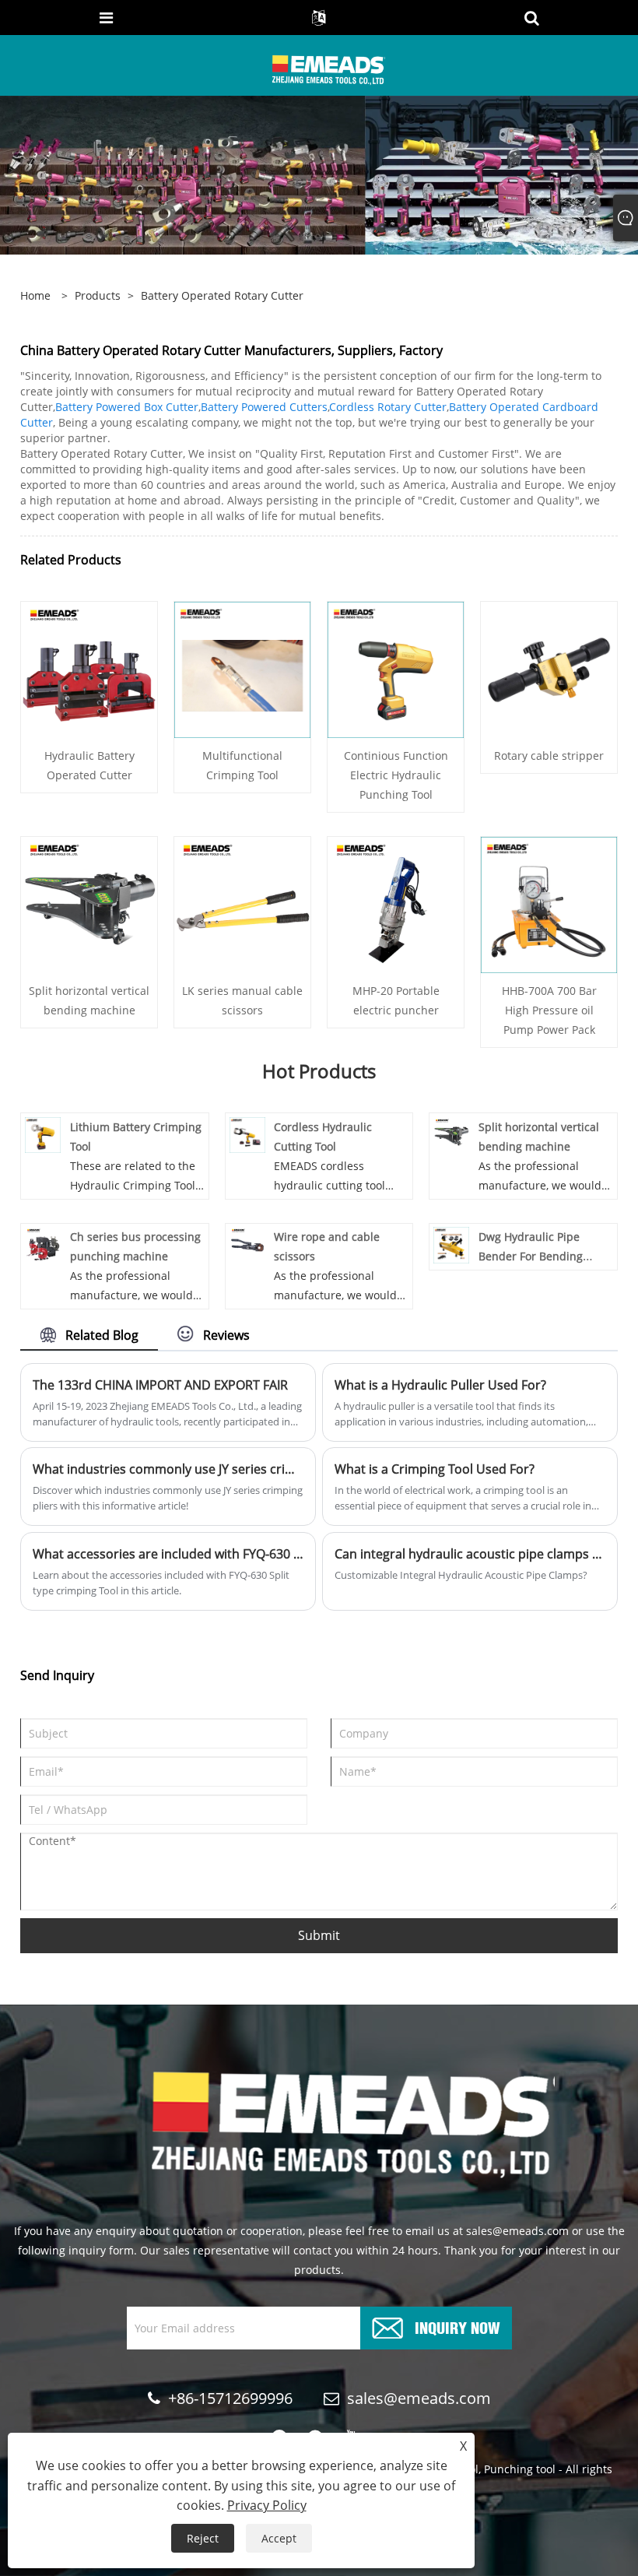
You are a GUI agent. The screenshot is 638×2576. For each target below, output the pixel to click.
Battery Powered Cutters (264, 407)
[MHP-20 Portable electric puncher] (396, 903)
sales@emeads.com (419, 2398)
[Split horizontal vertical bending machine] (89, 903)
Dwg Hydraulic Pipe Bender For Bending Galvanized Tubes (531, 1256)
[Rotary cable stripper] (549, 668)
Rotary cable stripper (549, 756)
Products (98, 295)
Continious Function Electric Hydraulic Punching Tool (396, 775)
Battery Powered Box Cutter (127, 407)
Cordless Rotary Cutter (388, 407)
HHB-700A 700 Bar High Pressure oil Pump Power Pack (549, 1010)
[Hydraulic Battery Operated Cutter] (89, 668)
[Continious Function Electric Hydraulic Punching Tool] (396, 668)
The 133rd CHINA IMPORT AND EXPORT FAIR (160, 1385)
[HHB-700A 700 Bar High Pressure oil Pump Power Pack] (549, 903)
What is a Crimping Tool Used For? (435, 1469)
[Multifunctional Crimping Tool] (242, 668)
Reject (203, 2538)
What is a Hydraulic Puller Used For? (440, 1385)
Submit (319, 1935)
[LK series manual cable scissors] (242, 903)
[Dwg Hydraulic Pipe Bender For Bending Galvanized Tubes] (451, 1244)
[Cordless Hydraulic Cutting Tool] (247, 1134)
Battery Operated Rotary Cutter (222, 295)
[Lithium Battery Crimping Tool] (43, 1134)
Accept (279, 2538)
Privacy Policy (267, 2505)
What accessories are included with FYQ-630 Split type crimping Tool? (168, 1554)
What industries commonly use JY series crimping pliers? (168, 1469)
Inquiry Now (457, 2326)
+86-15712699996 (230, 2398)
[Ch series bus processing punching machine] (43, 1244)
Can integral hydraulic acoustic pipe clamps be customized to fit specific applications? (470, 1554)
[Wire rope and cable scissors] (247, 1244)
